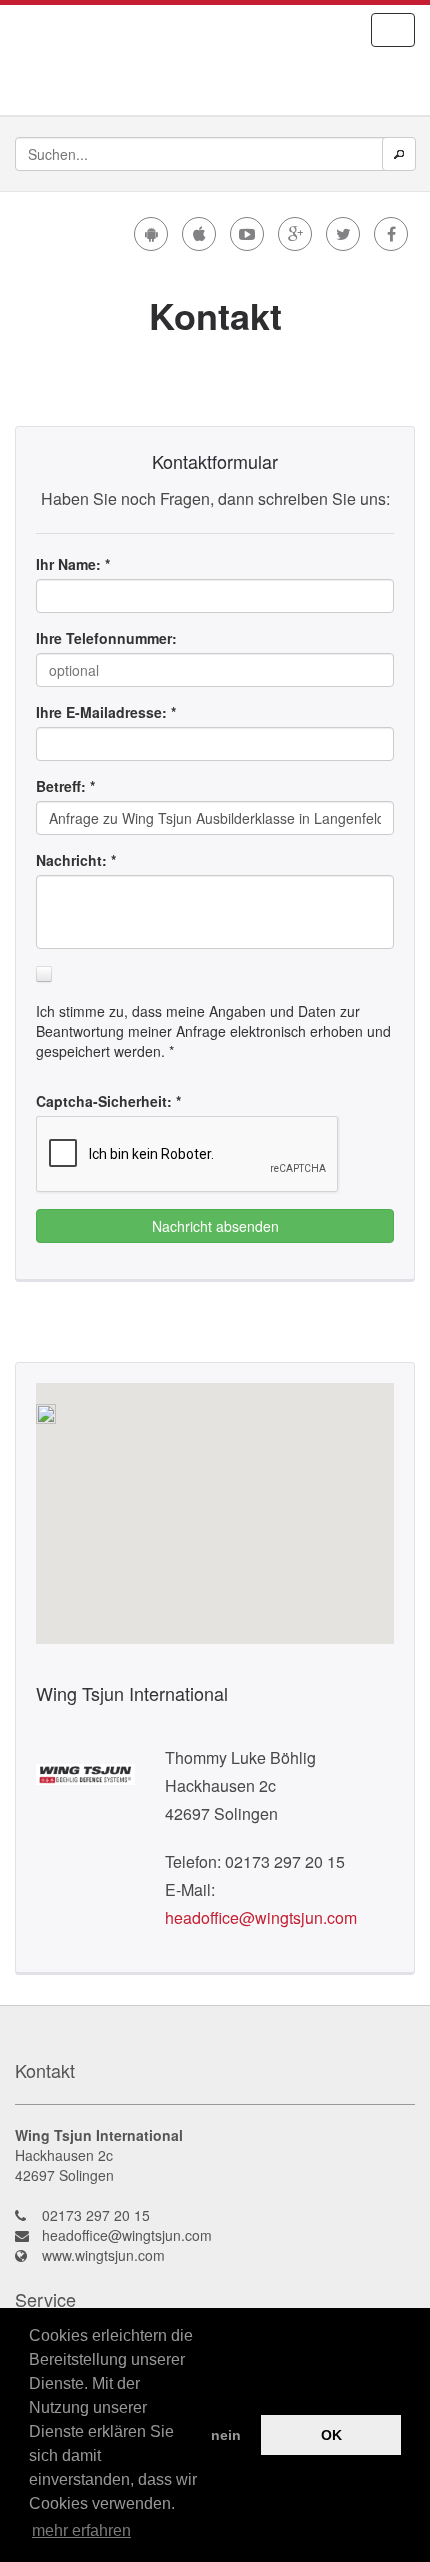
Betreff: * (65, 786)
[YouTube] (247, 234)
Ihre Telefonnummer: (106, 638)
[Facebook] (391, 234)
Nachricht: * (76, 860)
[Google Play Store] (151, 234)
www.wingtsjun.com (103, 2255)
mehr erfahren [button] (81, 2530)
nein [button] (226, 2435)
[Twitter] (343, 234)
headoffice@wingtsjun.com (261, 1917)
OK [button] (331, 2435)
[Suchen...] (399, 154)
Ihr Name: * (73, 564)
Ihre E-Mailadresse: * (106, 712)
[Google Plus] (295, 234)
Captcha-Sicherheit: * (108, 1101)
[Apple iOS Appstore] (199, 234)
